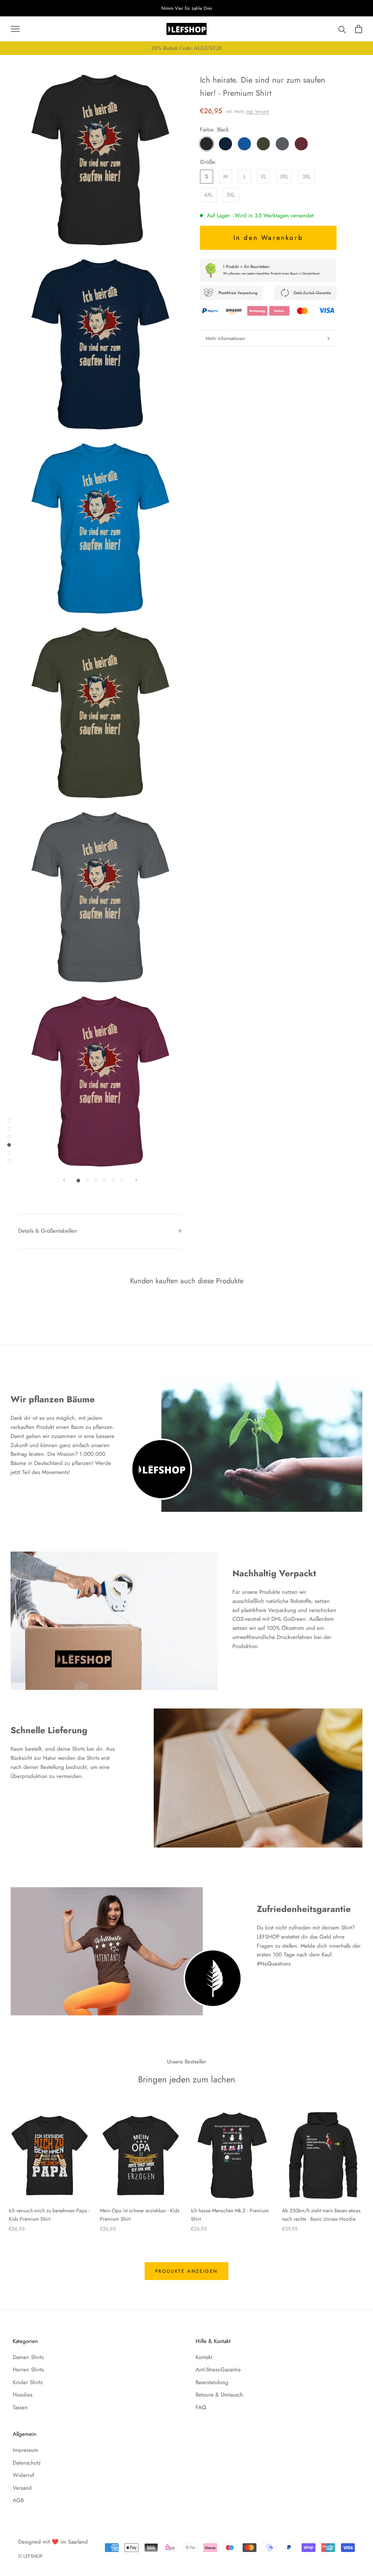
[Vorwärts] (136, 1180)
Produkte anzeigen (186, 2271)
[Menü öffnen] (15, 29)
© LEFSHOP (30, 2556)
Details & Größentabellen (48, 1231)
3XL (307, 177)
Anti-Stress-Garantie (218, 2370)
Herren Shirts (28, 2370)
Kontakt (204, 2357)
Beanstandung (212, 2382)
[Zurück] (64, 1180)
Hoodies (23, 2395)
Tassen (20, 2407)
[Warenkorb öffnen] (359, 29)
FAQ (201, 2407)
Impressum (25, 2450)
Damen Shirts (28, 2357)
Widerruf (23, 2475)
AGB (18, 2500)
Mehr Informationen (225, 338)
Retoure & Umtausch (219, 2395)
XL (264, 177)
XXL (284, 177)
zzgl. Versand (257, 111)
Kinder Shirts (28, 2382)
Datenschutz (27, 2463)
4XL (208, 195)
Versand (22, 2488)
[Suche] (342, 29)
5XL (231, 195)
